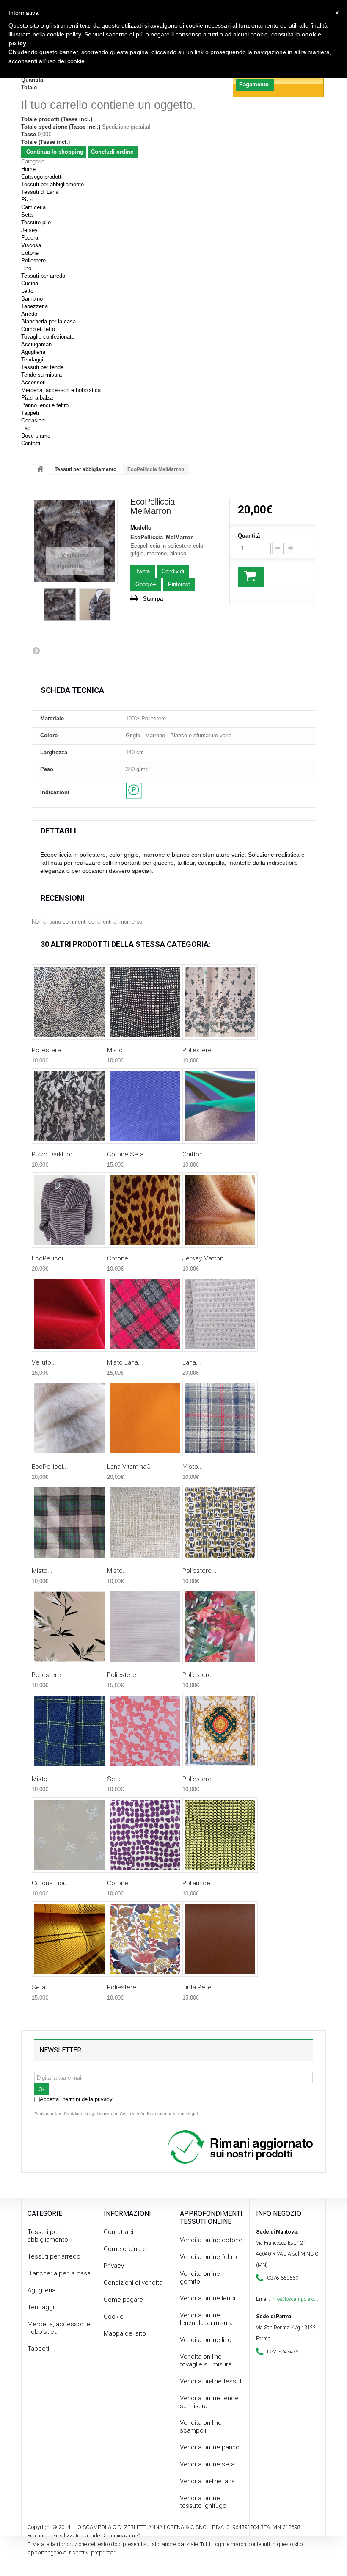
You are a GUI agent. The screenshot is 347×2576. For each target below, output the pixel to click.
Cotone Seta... (128, 1154)
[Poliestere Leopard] (69, 1002)
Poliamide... (199, 1883)
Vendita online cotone (211, 2240)
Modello (141, 528)
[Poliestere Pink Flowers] (69, 1627)
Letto (27, 291)
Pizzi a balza (37, 398)
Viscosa (31, 245)
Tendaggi (32, 360)
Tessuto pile (36, 222)
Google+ (146, 584)
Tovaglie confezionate (48, 337)
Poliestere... (49, 1050)
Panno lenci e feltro (45, 405)
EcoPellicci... (50, 1258)
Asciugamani (37, 344)
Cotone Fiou (49, 1883)
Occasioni (33, 421)
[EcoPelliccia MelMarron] (60, 604)
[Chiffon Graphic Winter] (220, 1106)
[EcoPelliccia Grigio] (69, 1210)
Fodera (30, 238)
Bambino (32, 299)
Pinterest (179, 584)
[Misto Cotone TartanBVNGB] (69, 1522)
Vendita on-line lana (207, 2481)
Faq (26, 428)
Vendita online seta (207, 2464)
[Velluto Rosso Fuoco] (69, 1314)
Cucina (30, 283)
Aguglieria (33, 352)
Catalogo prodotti (42, 177)
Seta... (116, 1779)
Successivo (36, 651)
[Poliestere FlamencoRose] (220, 1002)
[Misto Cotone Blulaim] (69, 1731)
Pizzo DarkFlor (52, 1154)
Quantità (249, 536)
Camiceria (33, 207)
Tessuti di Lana (40, 192)
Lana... (192, 1362)
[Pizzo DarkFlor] (69, 1106)
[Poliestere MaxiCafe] (220, 1522)
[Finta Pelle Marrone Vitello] (220, 1939)
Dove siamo (36, 436)
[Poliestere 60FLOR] (145, 1939)
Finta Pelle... (200, 1987)
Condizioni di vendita (133, 2283)
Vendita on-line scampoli (201, 2427)
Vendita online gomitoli (200, 2278)
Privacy (114, 2266)
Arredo (29, 314)
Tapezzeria (34, 306)
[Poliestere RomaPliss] (220, 1731)
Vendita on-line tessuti (211, 2381)
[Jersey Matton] (220, 1210)
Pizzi (27, 200)
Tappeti (30, 413)
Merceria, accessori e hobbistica (61, 390)
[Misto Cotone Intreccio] (145, 1002)
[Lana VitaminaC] (145, 1418)
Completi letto (38, 329)
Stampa (153, 599)
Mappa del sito (125, 2333)
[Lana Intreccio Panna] (220, 1314)
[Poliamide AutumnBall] (220, 1835)
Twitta (143, 571)
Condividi (173, 571)
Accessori (33, 382)
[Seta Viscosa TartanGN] (69, 1939)
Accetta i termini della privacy (76, 2099)
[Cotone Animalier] (145, 1210)
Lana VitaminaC (129, 1467)
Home (28, 169)
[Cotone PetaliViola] (145, 1835)
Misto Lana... (125, 1362)
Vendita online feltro (208, 2257)
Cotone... (120, 1258)
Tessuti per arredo (43, 276)
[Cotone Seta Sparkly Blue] (145, 1106)
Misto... (117, 1050)
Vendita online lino (206, 2340)
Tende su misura (41, 375)
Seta (27, 215)
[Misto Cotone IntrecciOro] (145, 1522)
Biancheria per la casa (48, 321)
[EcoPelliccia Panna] (69, 1418)
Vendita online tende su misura (209, 2402)
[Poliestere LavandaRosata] (145, 1627)
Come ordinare (125, 2249)
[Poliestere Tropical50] (220, 1627)
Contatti (31, 443)
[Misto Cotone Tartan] (220, 1418)
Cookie (114, 2317)
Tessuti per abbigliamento (52, 184)
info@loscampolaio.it (295, 2299)
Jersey (29, 230)
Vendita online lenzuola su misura (206, 2319)
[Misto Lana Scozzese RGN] (145, 1314)
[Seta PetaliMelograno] (145, 1731)
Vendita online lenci (208, 2298)
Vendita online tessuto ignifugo (203, 2502)
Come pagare (123, 2300)
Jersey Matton (203, 1258)
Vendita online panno (210, 2447)
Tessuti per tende (42, 367)
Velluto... (44, 1362)
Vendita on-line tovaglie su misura (206, 2361)
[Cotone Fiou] (69, 1835)
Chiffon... (195, 1154)
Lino (26, 268)
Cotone (30, 253)
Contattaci (118, 2232)
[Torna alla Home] (40, 470)
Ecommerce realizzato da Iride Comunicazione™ (84, 2536)
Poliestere (33, 261)
